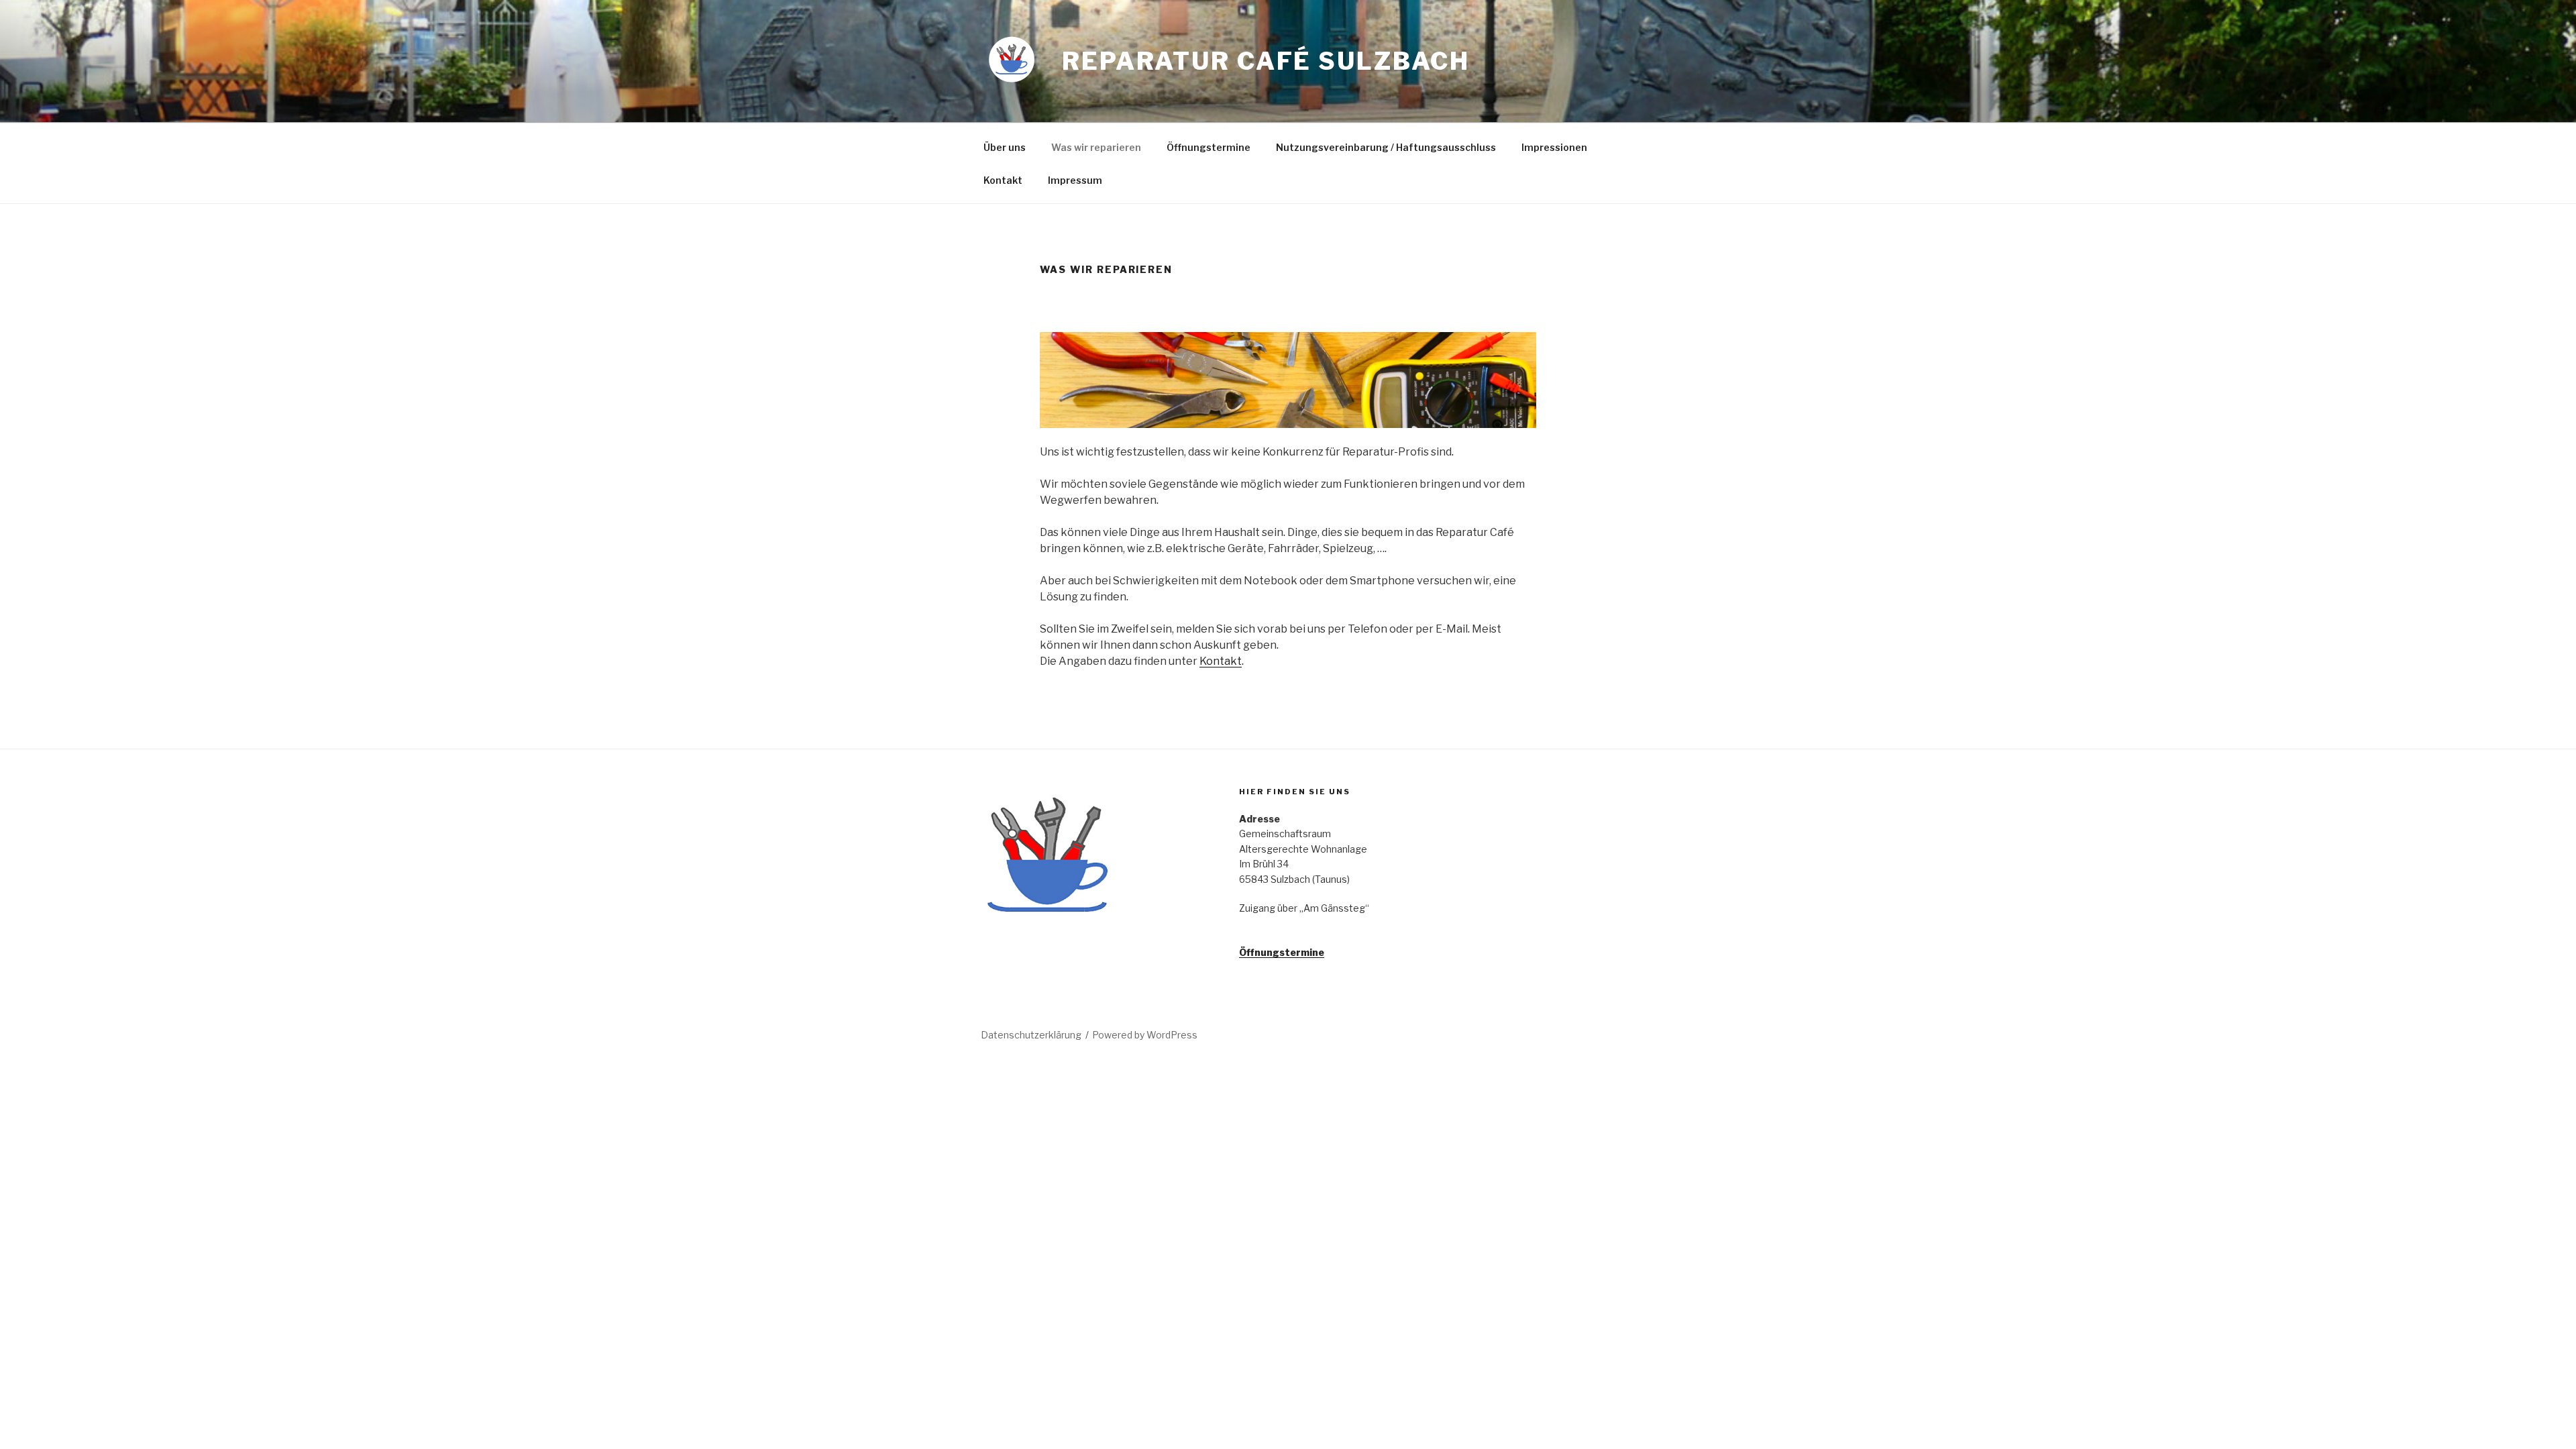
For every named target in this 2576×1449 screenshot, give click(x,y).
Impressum (1075, 180)
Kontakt (1003, 180)
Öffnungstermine (1209, 147)
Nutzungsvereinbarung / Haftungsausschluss (1386, 147)
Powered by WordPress (1145, 1035)
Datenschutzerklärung (1031, 1035)
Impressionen (1554, 147)
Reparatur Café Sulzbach (1266, 61)
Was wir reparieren (1096, 147)
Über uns (1005, 147)
